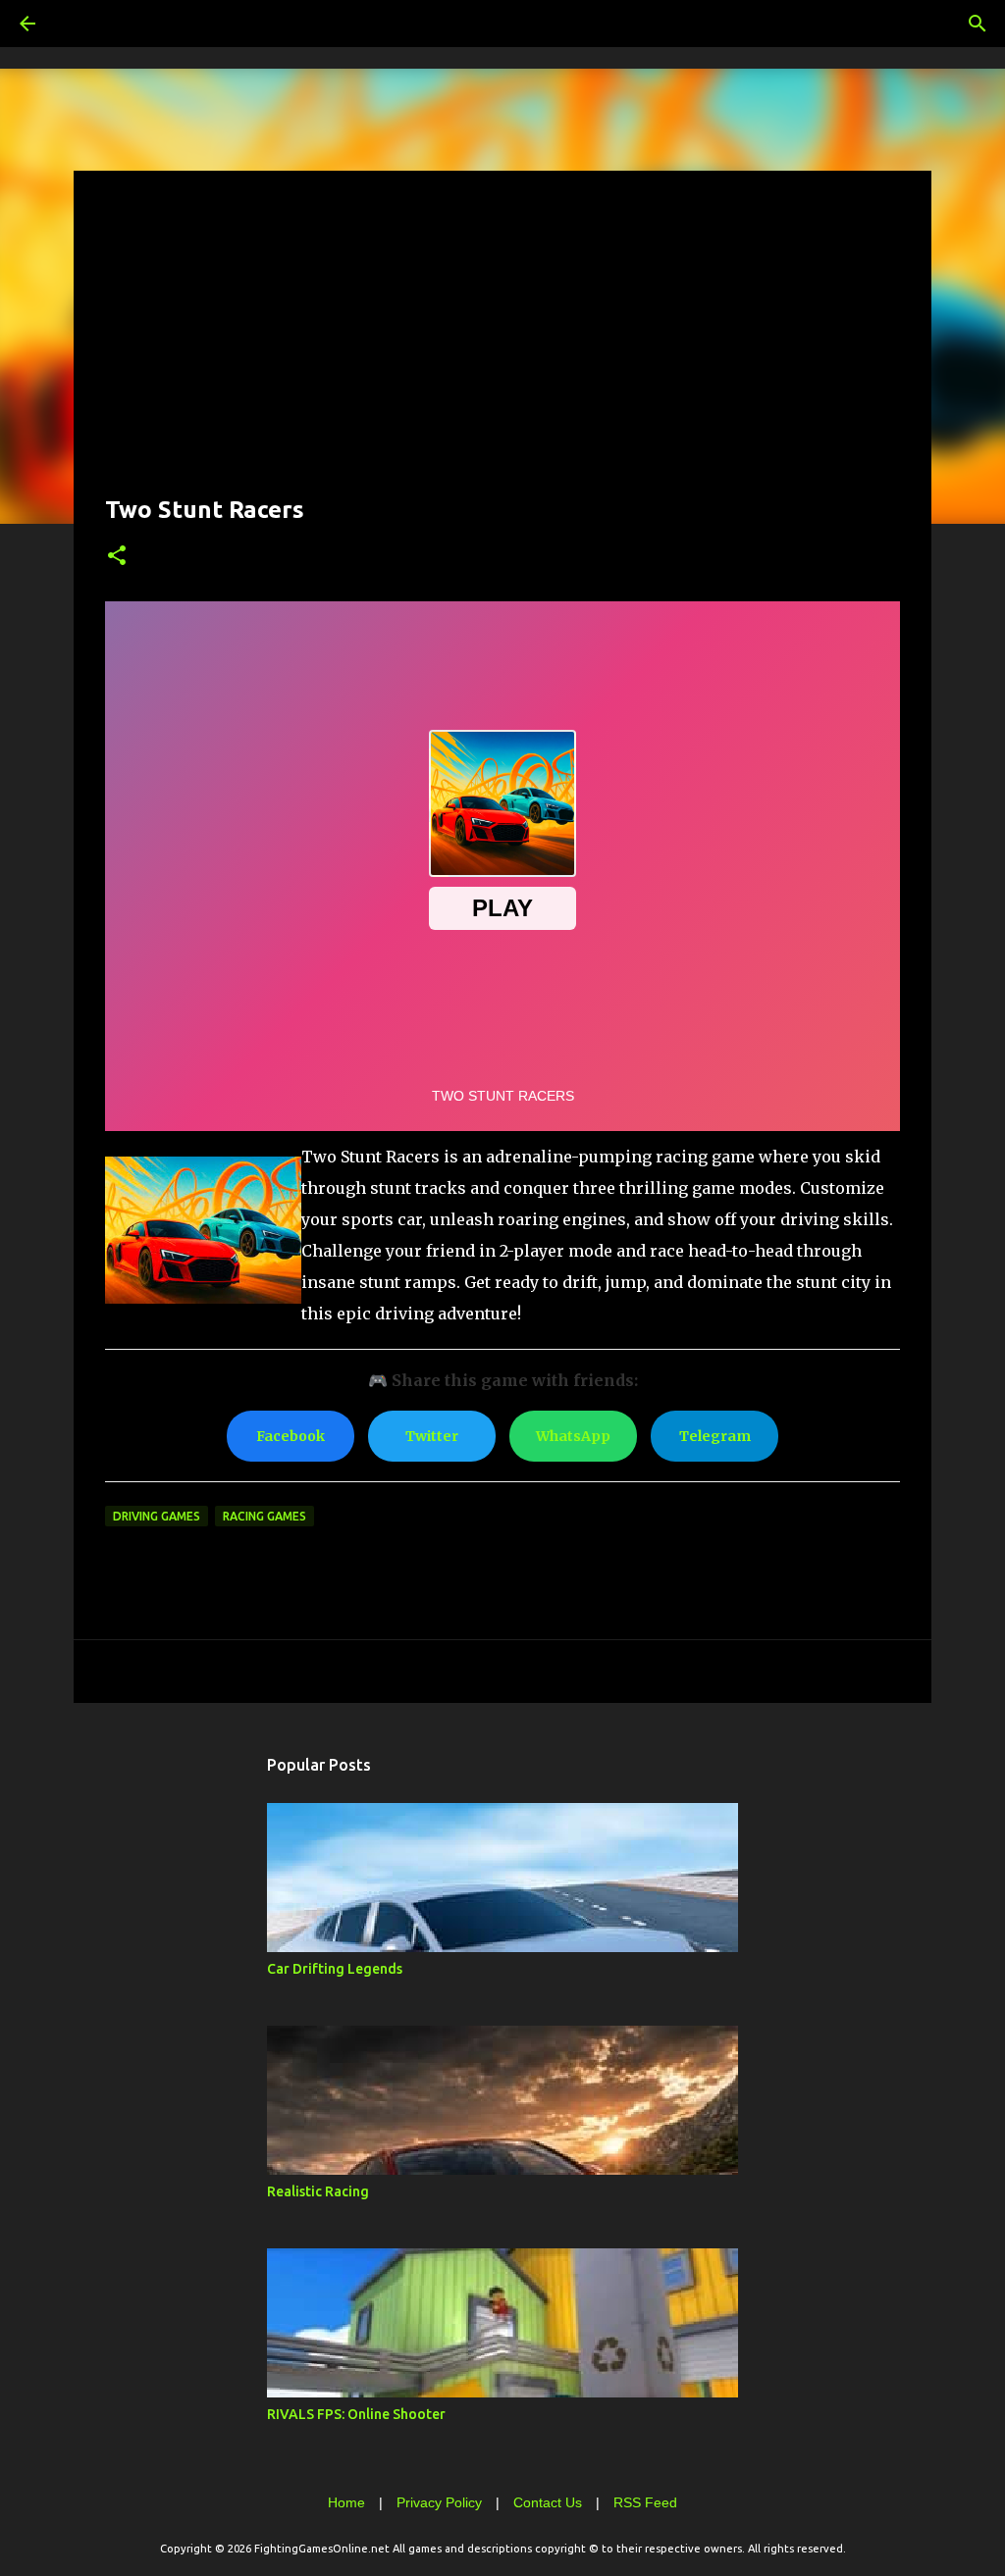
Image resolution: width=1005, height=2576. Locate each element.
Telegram (715, 1436)
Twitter (432, 1436)
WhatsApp (573, 1436)
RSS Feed (645, 2502)
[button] (117, 557)
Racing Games (264, 1516)
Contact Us (548, 2502)
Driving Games (157, 1516)
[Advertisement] (502, 339)
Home (346, 2502)
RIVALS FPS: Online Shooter (356, 2414)
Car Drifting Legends (335, 1969)
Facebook (291, 1436)
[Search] (82, 24)
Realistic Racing (318, 2191)
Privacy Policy (439, 2502)
